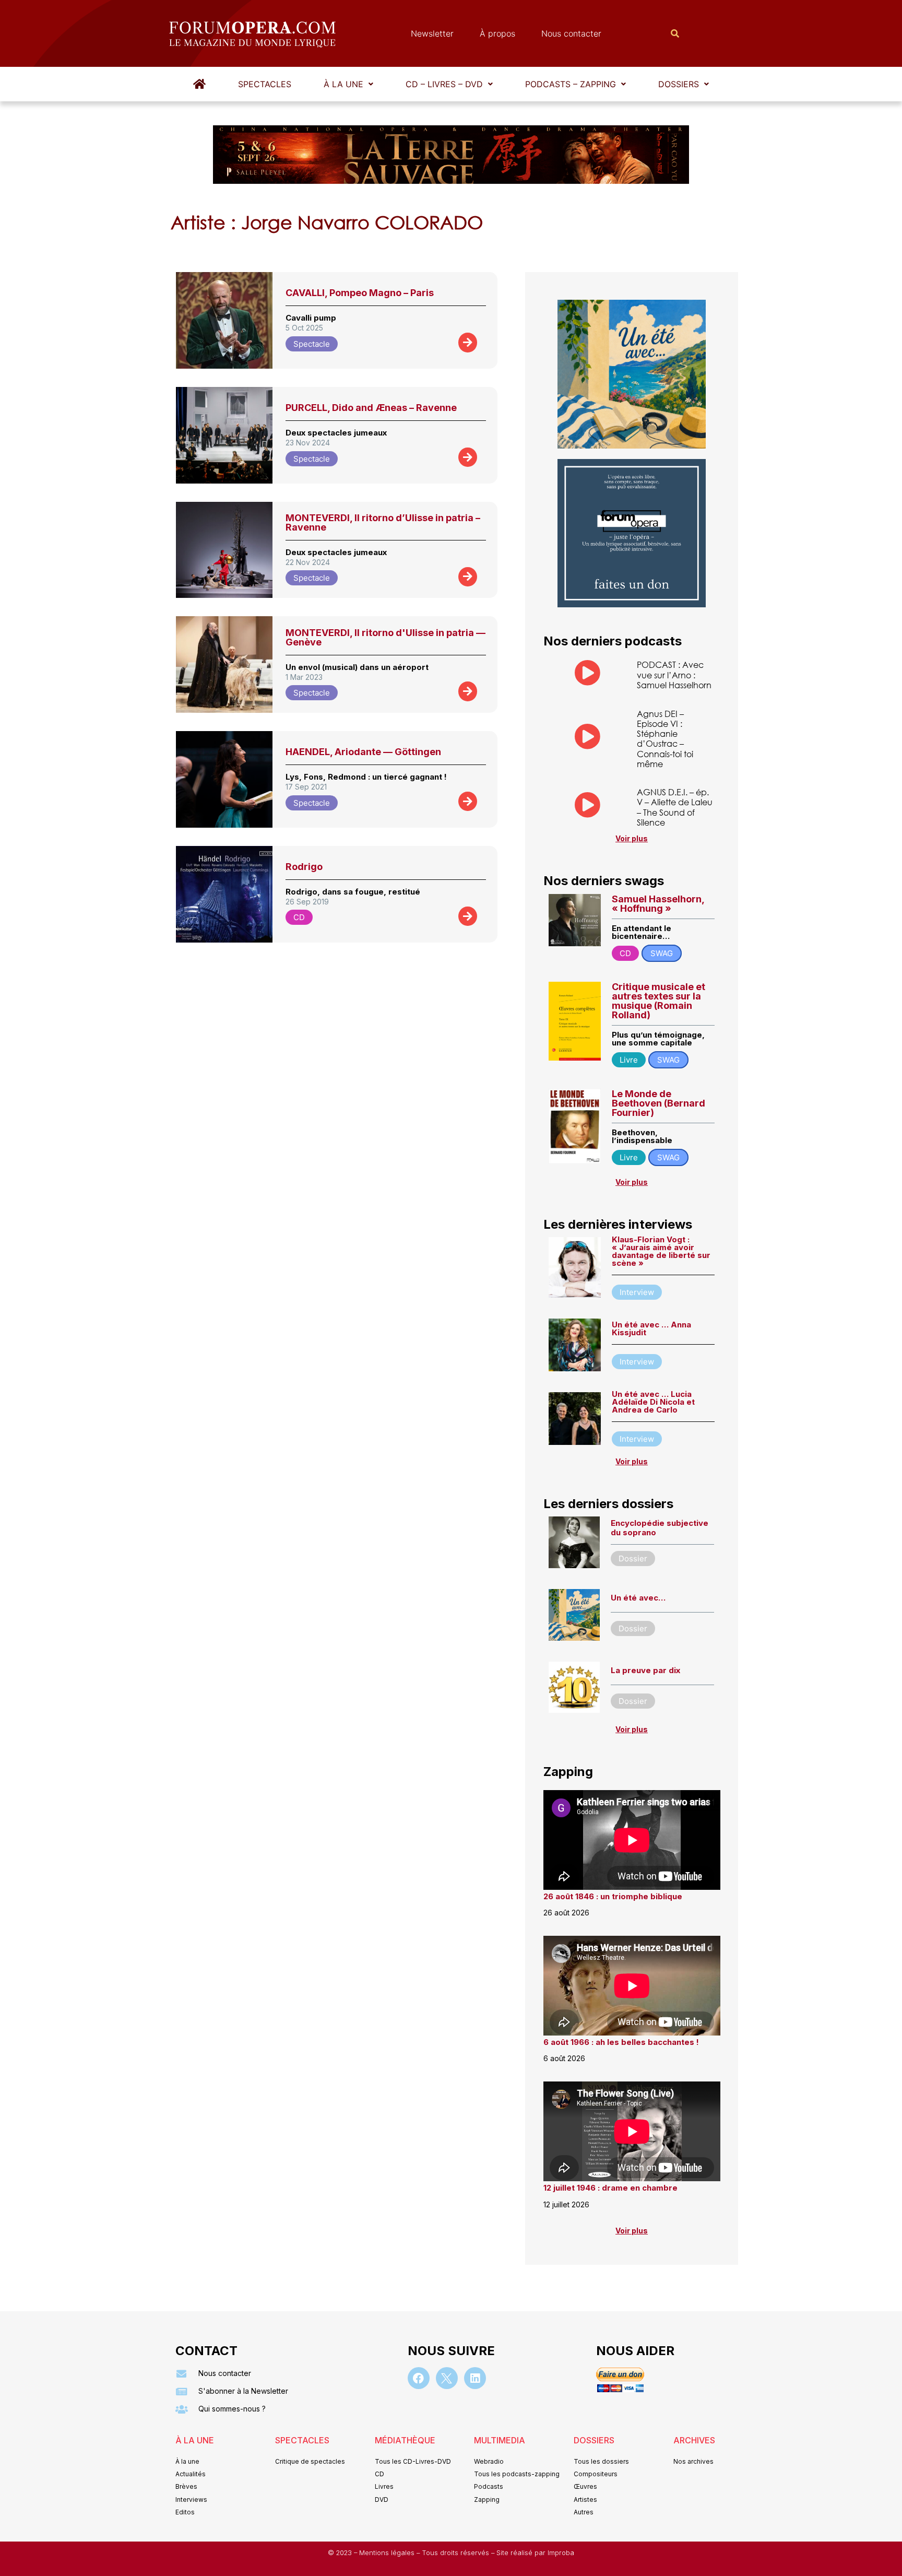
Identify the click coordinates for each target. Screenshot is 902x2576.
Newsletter (432, 33)
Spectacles (265, 84)
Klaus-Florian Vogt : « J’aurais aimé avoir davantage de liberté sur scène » (661, 1251)
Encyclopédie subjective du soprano (660, 1528)
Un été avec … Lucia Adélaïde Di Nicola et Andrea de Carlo (653, 1402)
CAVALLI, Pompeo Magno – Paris (360, 293)
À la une (343, 84)
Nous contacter (571, 33)
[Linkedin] (475, 2378)
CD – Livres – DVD (444, 84)
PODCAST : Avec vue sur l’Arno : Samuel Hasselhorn (674, 674)
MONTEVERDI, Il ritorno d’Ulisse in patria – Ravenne (383, 522)
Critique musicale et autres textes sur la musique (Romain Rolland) (658, 1001)
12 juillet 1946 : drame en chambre (610, 2188)
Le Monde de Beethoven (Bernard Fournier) (658, 1103)
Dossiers (679, 84)
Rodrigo (304, 867)
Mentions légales (388, 2553)
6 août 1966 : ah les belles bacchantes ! (621, 2042)
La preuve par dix (645, 1670)
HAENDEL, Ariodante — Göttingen (363, 752)
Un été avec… (638, 1598)
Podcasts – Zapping (571, 84)
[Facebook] (419, 2378)
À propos (497, 33)
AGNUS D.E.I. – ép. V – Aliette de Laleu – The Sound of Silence (675, 807)
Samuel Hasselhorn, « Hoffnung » (658, 904)
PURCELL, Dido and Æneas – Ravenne (371, 408)
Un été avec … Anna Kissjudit (651, 1328)
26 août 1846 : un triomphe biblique (613, 1896)
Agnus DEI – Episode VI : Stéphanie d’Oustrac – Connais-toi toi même (665, 739)
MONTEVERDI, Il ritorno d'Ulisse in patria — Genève (385, 637)
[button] (348, 84)
